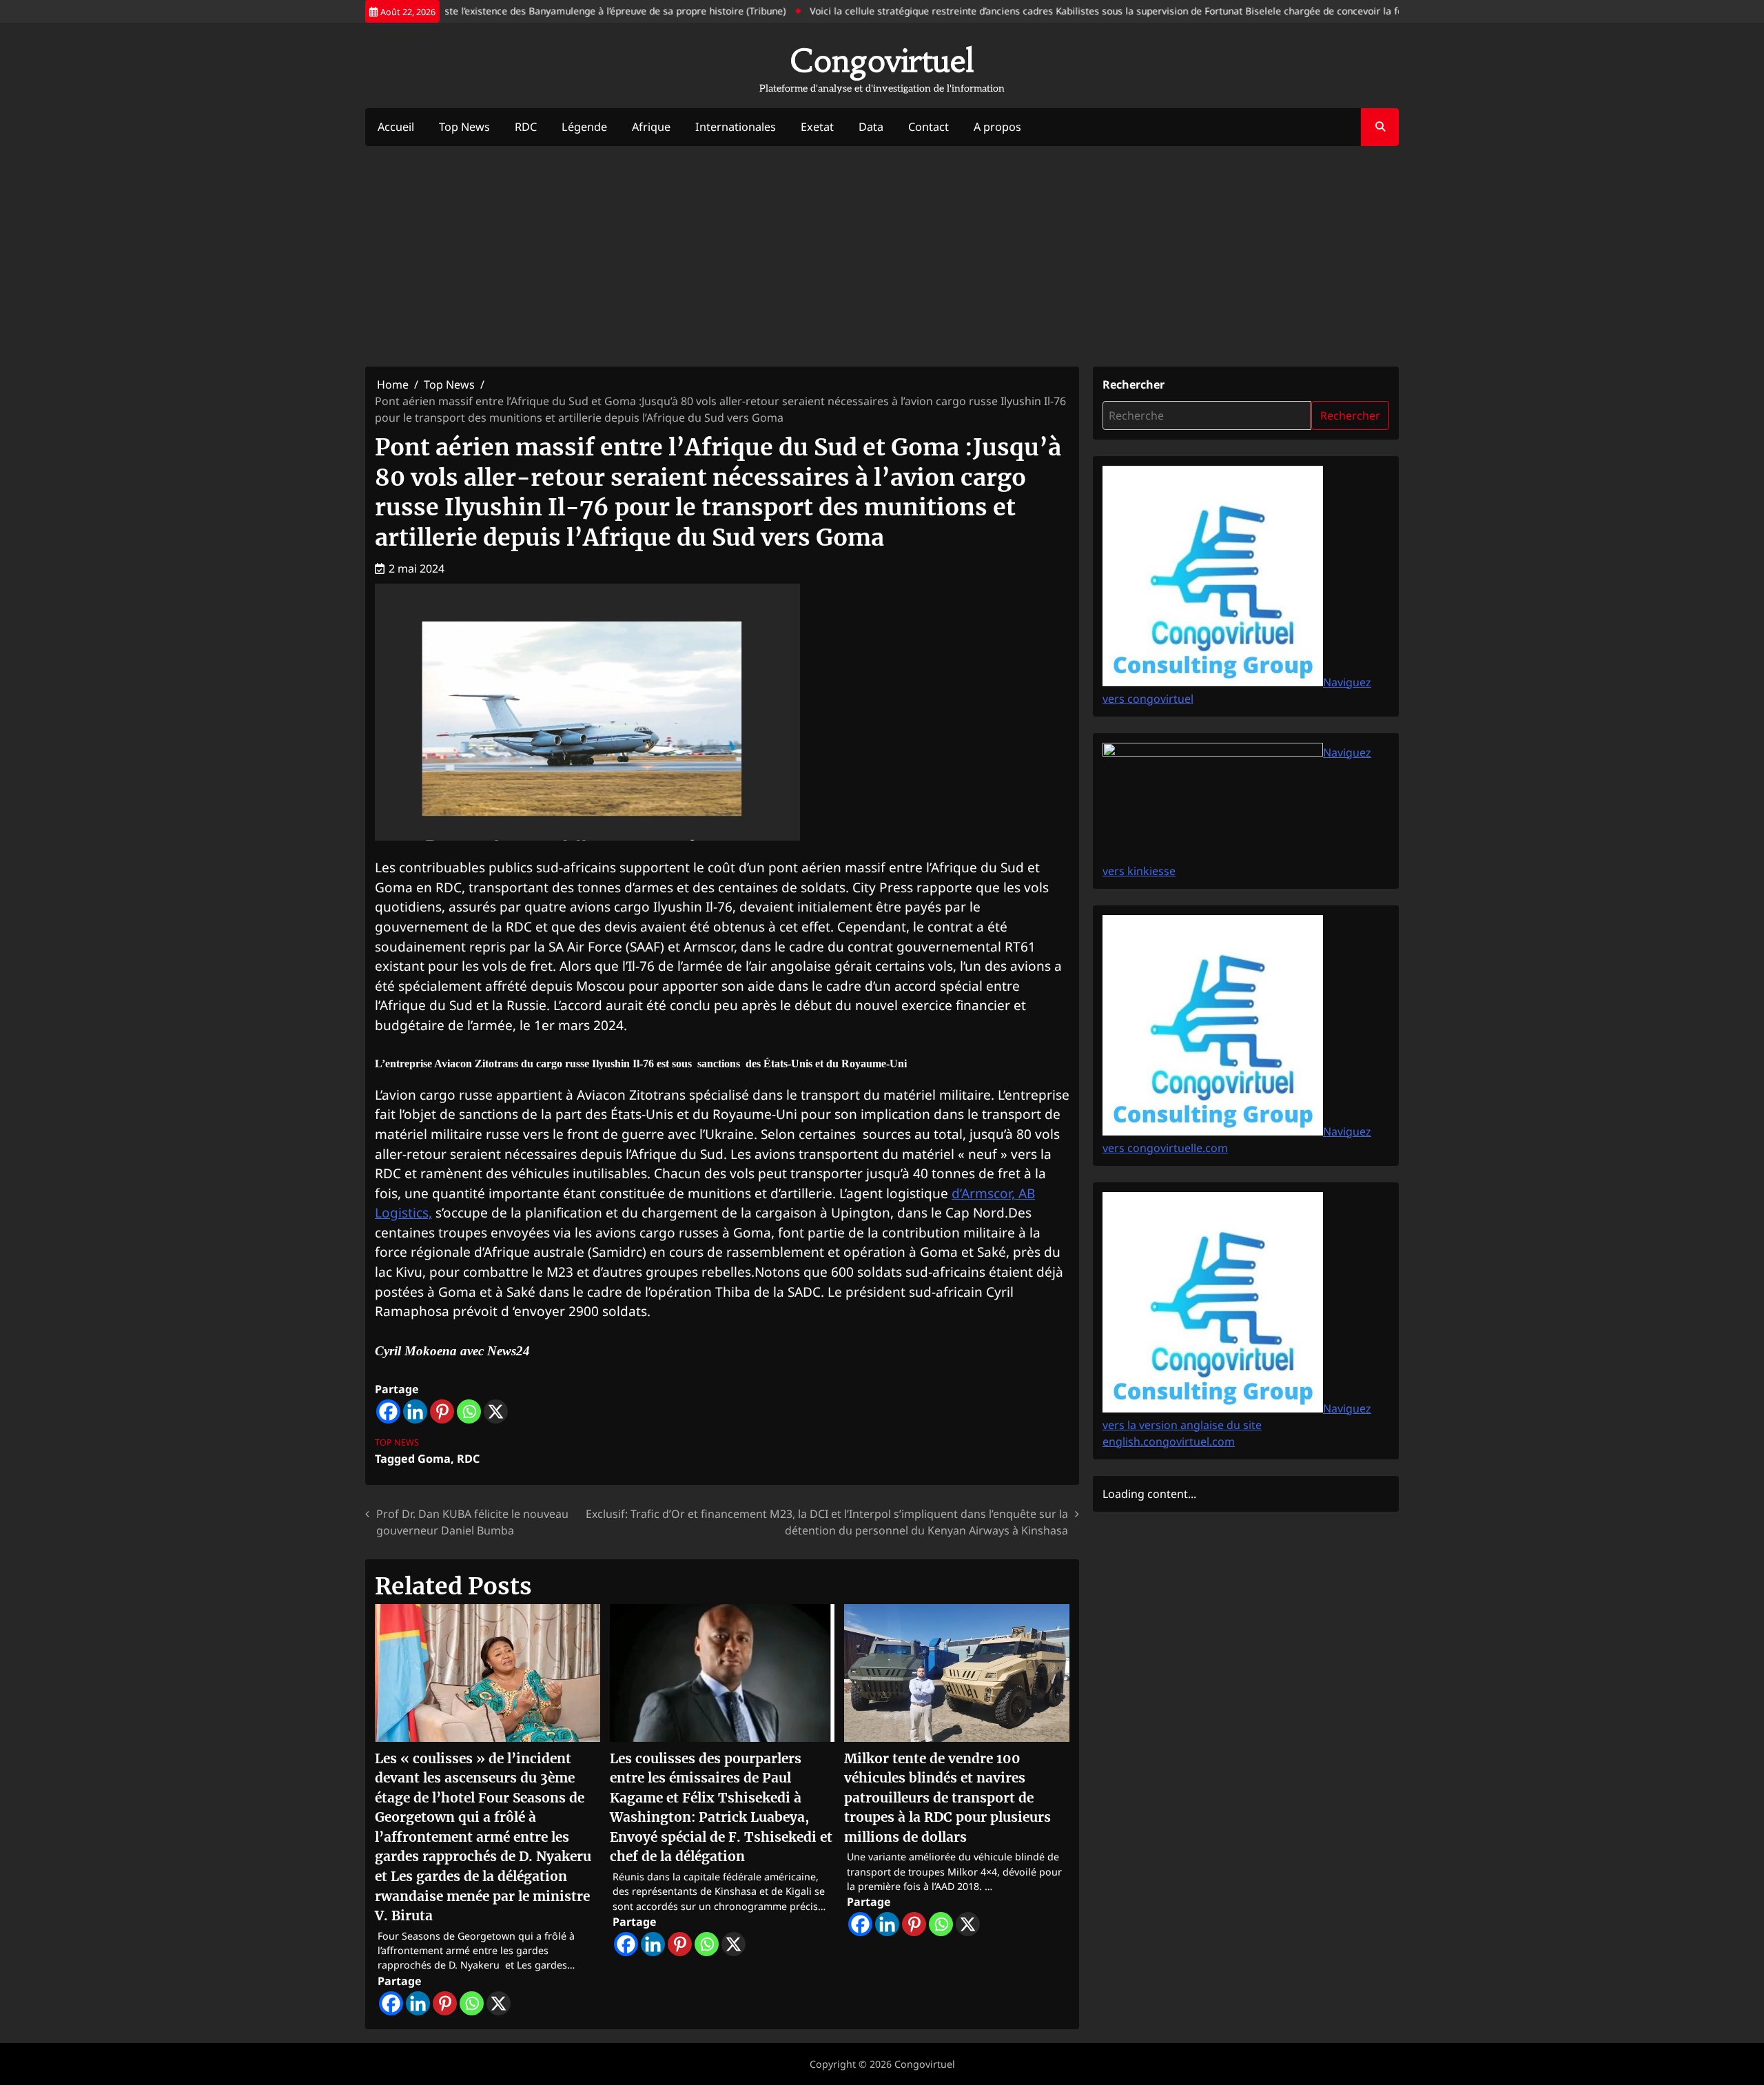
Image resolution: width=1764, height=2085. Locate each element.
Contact (929, 127)
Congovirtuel (882, 61)
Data (871, 127)
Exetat (817, 127)
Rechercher (1134, 384)
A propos (997, 127)
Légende (584, 127)
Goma (434, 1459)
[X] (496, 1411)
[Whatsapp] (469, 1411)
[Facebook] (388, 1411)
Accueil (396, 127)
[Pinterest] (442, 1411)
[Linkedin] (415, 1411)
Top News (464, 127)
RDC (526, 127)
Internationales (736, 127)
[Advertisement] (882, 256)
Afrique (651, 127)
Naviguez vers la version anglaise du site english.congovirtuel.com (1237, 1425)
